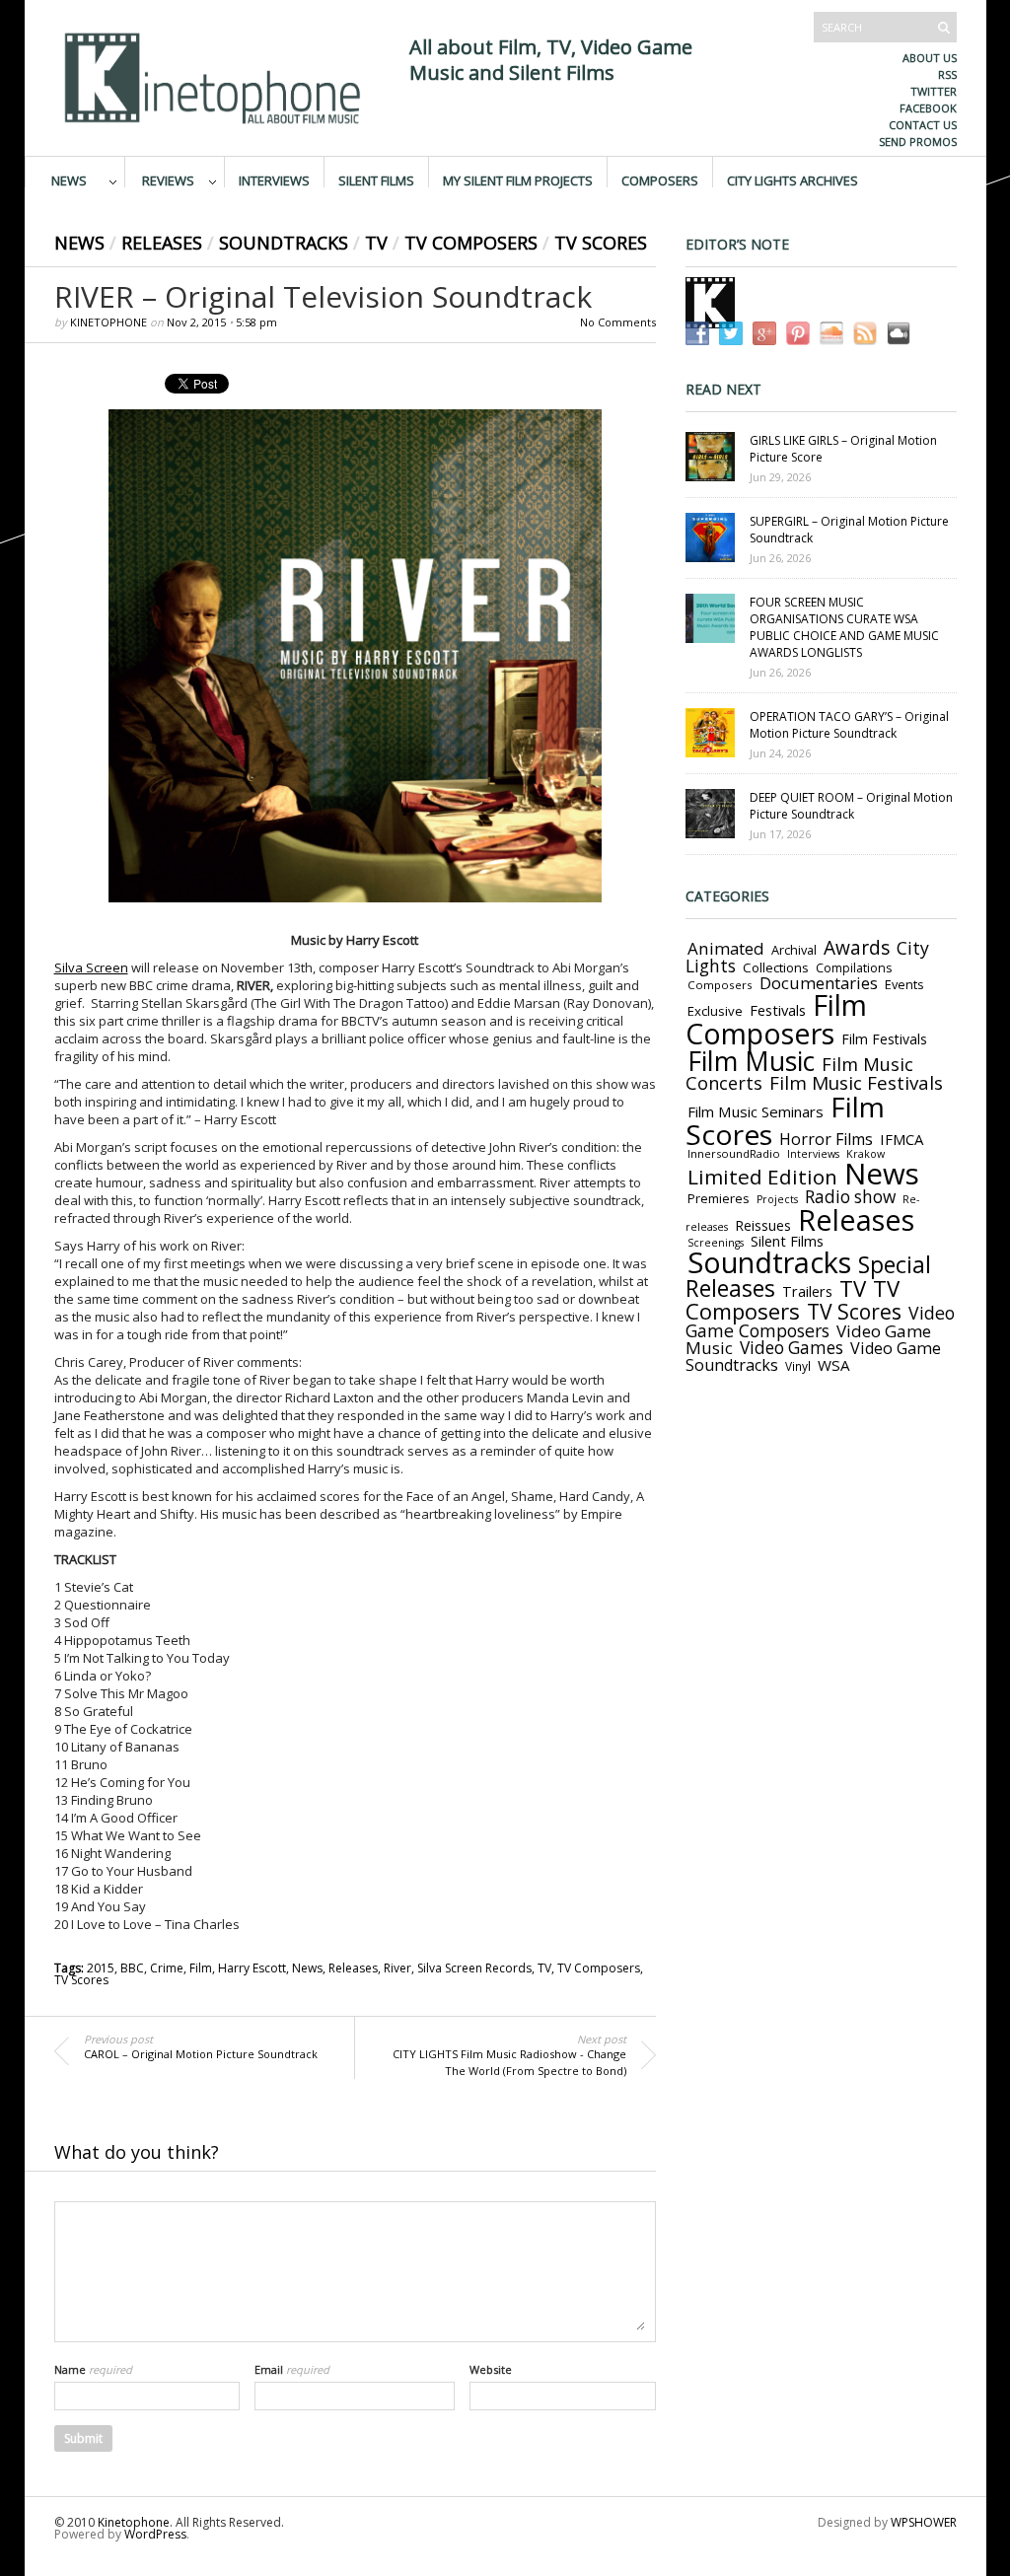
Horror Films (826, 1139)
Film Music (751, 1061)
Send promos (918, 142)
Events (904, 984)
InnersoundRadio (734, 1153)
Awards (857, 948)
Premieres (719, 1198)
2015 (101, 1968)
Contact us (923, 125)
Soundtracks (284, 243)
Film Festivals (884, 1039)
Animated (726, 948)
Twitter (934, 91)
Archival (794, 950)
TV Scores (601, 243)
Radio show (850, 1197)
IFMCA (902, 1139)
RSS (947, 74)
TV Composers (471, 243)
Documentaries (819, 983)
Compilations (854, 968)
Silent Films (376, 179)
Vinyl (798, 1366)
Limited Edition (762, 1177)
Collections (776, 967)
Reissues (763, 1225)
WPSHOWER (924, 2522)
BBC (132, 1968)
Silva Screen (91, 967)
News (69, 179)
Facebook (928, 108)
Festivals (778, 1010)
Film (201, 1968)
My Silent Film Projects (518, 179)
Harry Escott (252, 1968)
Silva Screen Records (474, 1968)
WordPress (155, 2534)
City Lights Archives (793, 179)
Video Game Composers (820, 1322)
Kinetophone (108, 322)
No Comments (618, 322)
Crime (167, 1968)
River (397, 1968)
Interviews (274, 179)
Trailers (807, 1291)
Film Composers (776, 1019)
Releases (162, 243)
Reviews (168, 179)
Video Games (792, 1348)
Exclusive (715, 1011)
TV (376, 243)
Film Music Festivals (856, 1083)
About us (930, 58)
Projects (777, 1199)
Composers (660, 179)
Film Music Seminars (756, 1111)
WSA (834, 1365)
